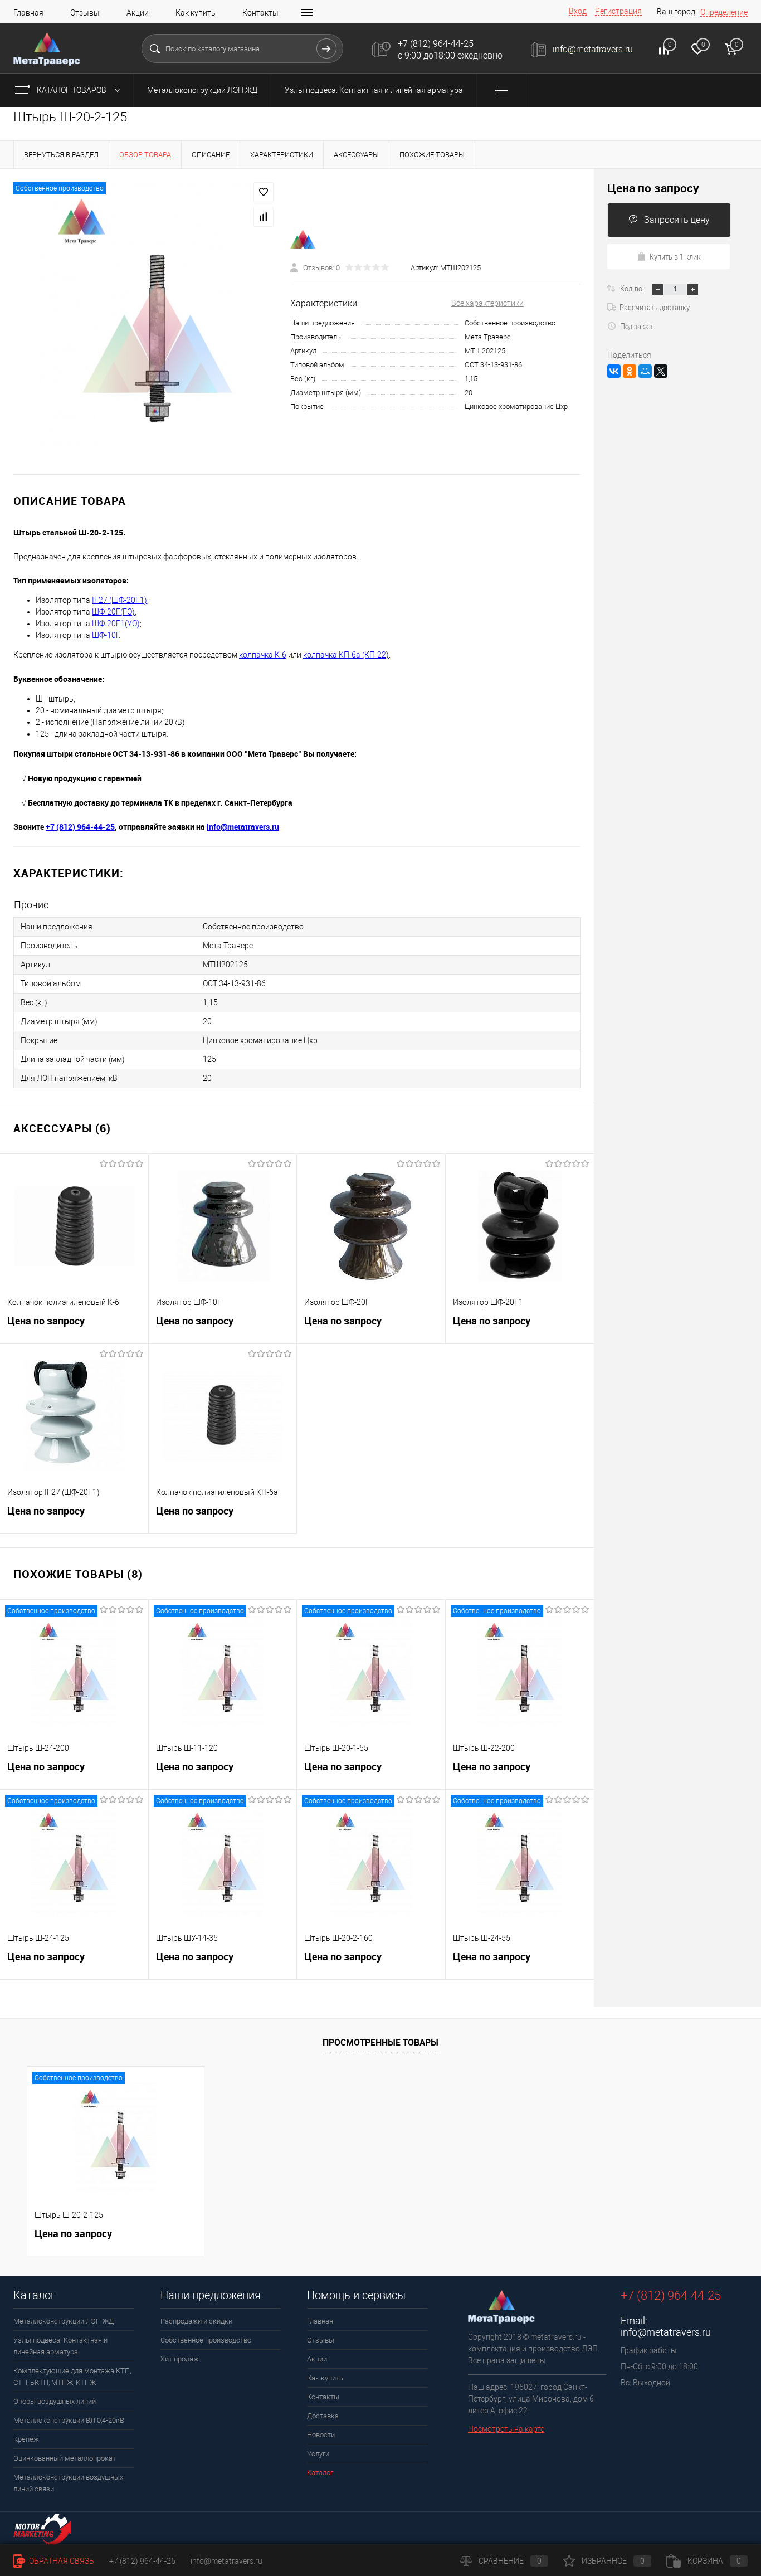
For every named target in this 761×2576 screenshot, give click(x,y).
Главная (28, 13)
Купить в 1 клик (675, 256)
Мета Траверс (488, 337)
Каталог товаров (72, 90)
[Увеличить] (145, 322)
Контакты (260, 13)
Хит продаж (180, 2359)
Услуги (318, 2454)
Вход (578, 11)
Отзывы (85, 13)
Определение (724, 12)
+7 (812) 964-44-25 (142, 2561)
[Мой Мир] (645, 371)
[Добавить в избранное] (264, 192)
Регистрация (618, 11)
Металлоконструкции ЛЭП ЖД (202, 90)
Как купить (196, 13)
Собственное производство (206, 2340)
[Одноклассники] (630, 371)
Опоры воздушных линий (55, 2401)
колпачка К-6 (263, 655)
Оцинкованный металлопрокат (65, 2458)
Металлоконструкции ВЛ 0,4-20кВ (69, 2420)
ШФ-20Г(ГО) (113, 612)
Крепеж (26, 2439)
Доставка (323, 2416)
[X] (661, 371)
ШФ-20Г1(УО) (116, 624)
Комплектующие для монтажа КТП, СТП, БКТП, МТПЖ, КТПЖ (72, 2377)
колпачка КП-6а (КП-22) (346, 655)
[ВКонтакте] (614, 371)
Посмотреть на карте (506, 2429)
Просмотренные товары (380, 2042)
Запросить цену (677, 220)
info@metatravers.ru (666, 2332)
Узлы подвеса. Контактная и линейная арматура (374, 90)
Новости (321, 2435)
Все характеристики (487, 303)
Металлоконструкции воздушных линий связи (68, 2483)
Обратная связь (61, 2561)
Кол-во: (633, 288)
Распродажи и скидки (196, 2321)
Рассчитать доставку (655, 307)
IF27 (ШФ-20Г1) (119, 600)
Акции (138, 13)
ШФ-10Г (105, 635)
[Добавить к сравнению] (264, 217)
